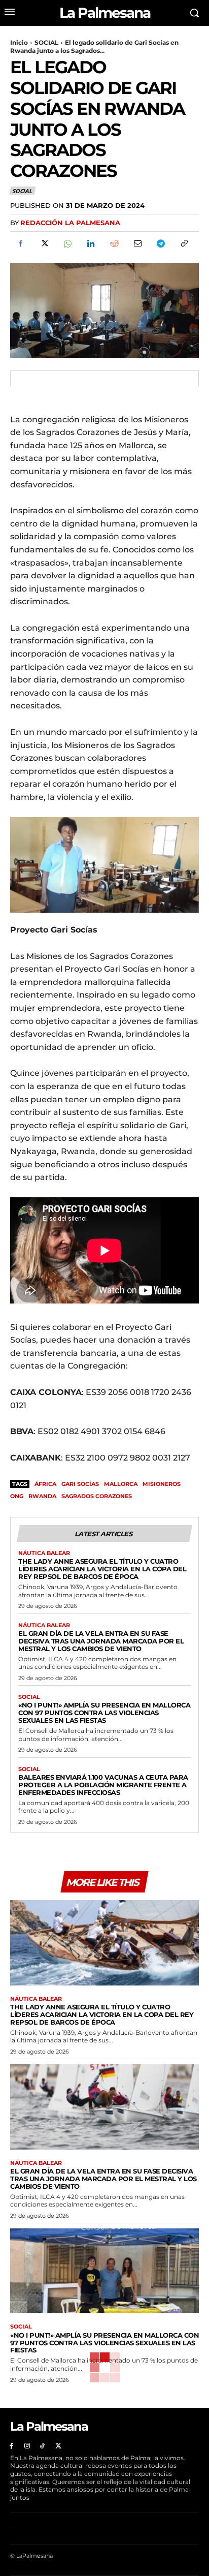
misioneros (162, 1484)
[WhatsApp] (67, 243)
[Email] (137, 243)
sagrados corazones (97, 1496)
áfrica (45, 1484)
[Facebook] (20, 243)
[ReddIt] (114, 243)
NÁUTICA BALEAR (44, 1553)
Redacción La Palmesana (70, 223)
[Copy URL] (184, 243)
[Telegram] (160, 243)
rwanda (42, 1496)
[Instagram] (27, 2446)
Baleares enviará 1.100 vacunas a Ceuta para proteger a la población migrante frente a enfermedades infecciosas (103, 1785)
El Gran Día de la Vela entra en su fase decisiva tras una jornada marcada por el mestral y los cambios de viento (101, 1641)
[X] (44, 243)
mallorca (121, 1484)
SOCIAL (46, 42)
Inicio (19, 42)
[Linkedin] (90, 243)
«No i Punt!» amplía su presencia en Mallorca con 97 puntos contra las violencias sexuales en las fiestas (104, 1713)
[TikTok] (43, 2446)
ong (17, 1496)
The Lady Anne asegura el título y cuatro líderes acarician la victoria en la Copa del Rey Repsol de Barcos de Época (102, 1569)
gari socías (80, 1484)
